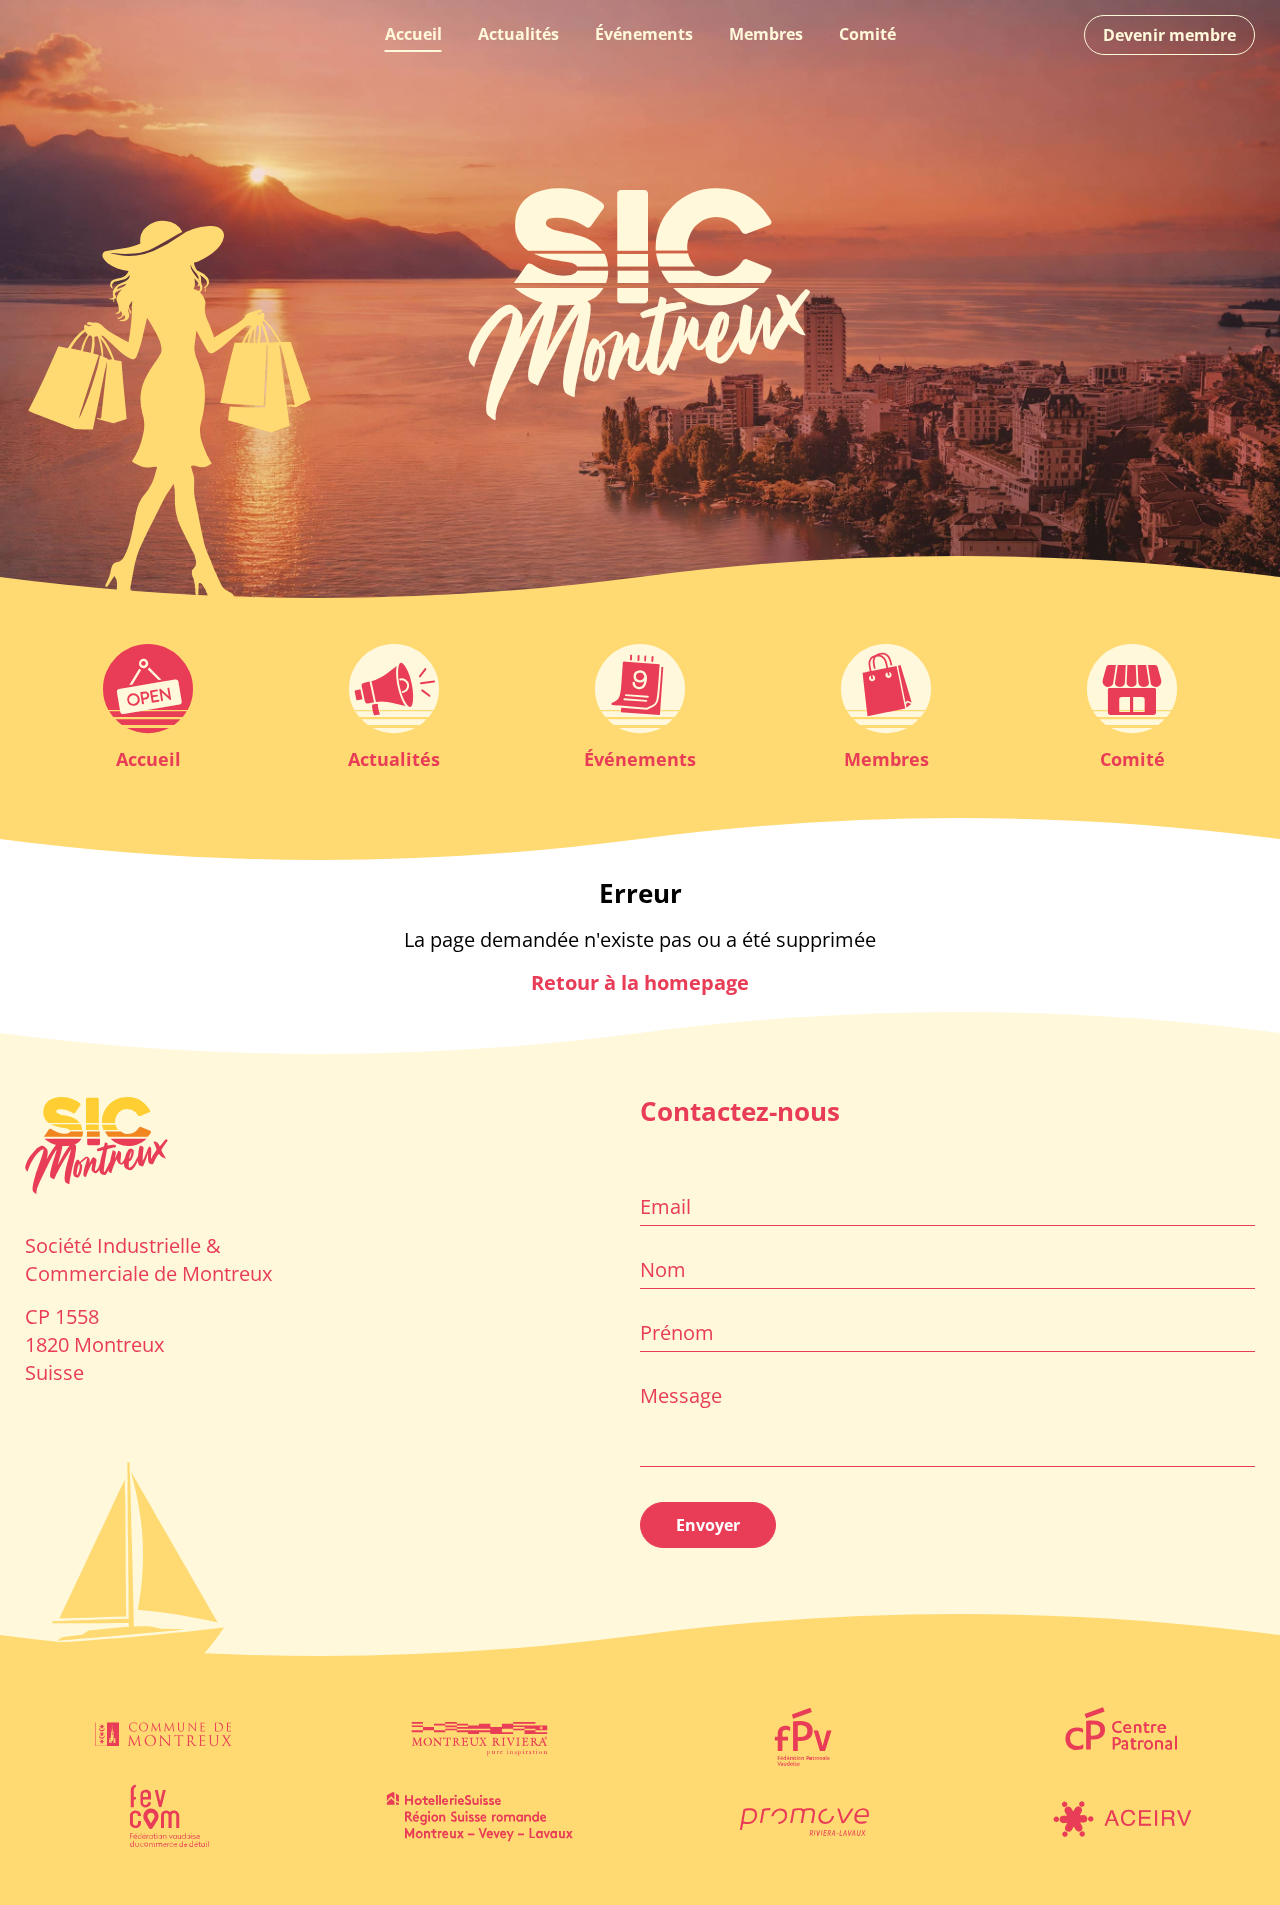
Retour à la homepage (640, 982)
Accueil (413, 34)
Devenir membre (1169, 35)
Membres (766, 34)
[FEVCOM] (160, 1815)
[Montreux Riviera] (480, 1735)
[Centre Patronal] (1120, 1735)
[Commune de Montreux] (160, 1735)
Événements (644, 34)
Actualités (518, 34)
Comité (867, 34)
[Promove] (800, 1815)
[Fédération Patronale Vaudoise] (800, 1735)
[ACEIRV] (1120, 1815)
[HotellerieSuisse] (480, 1815)
